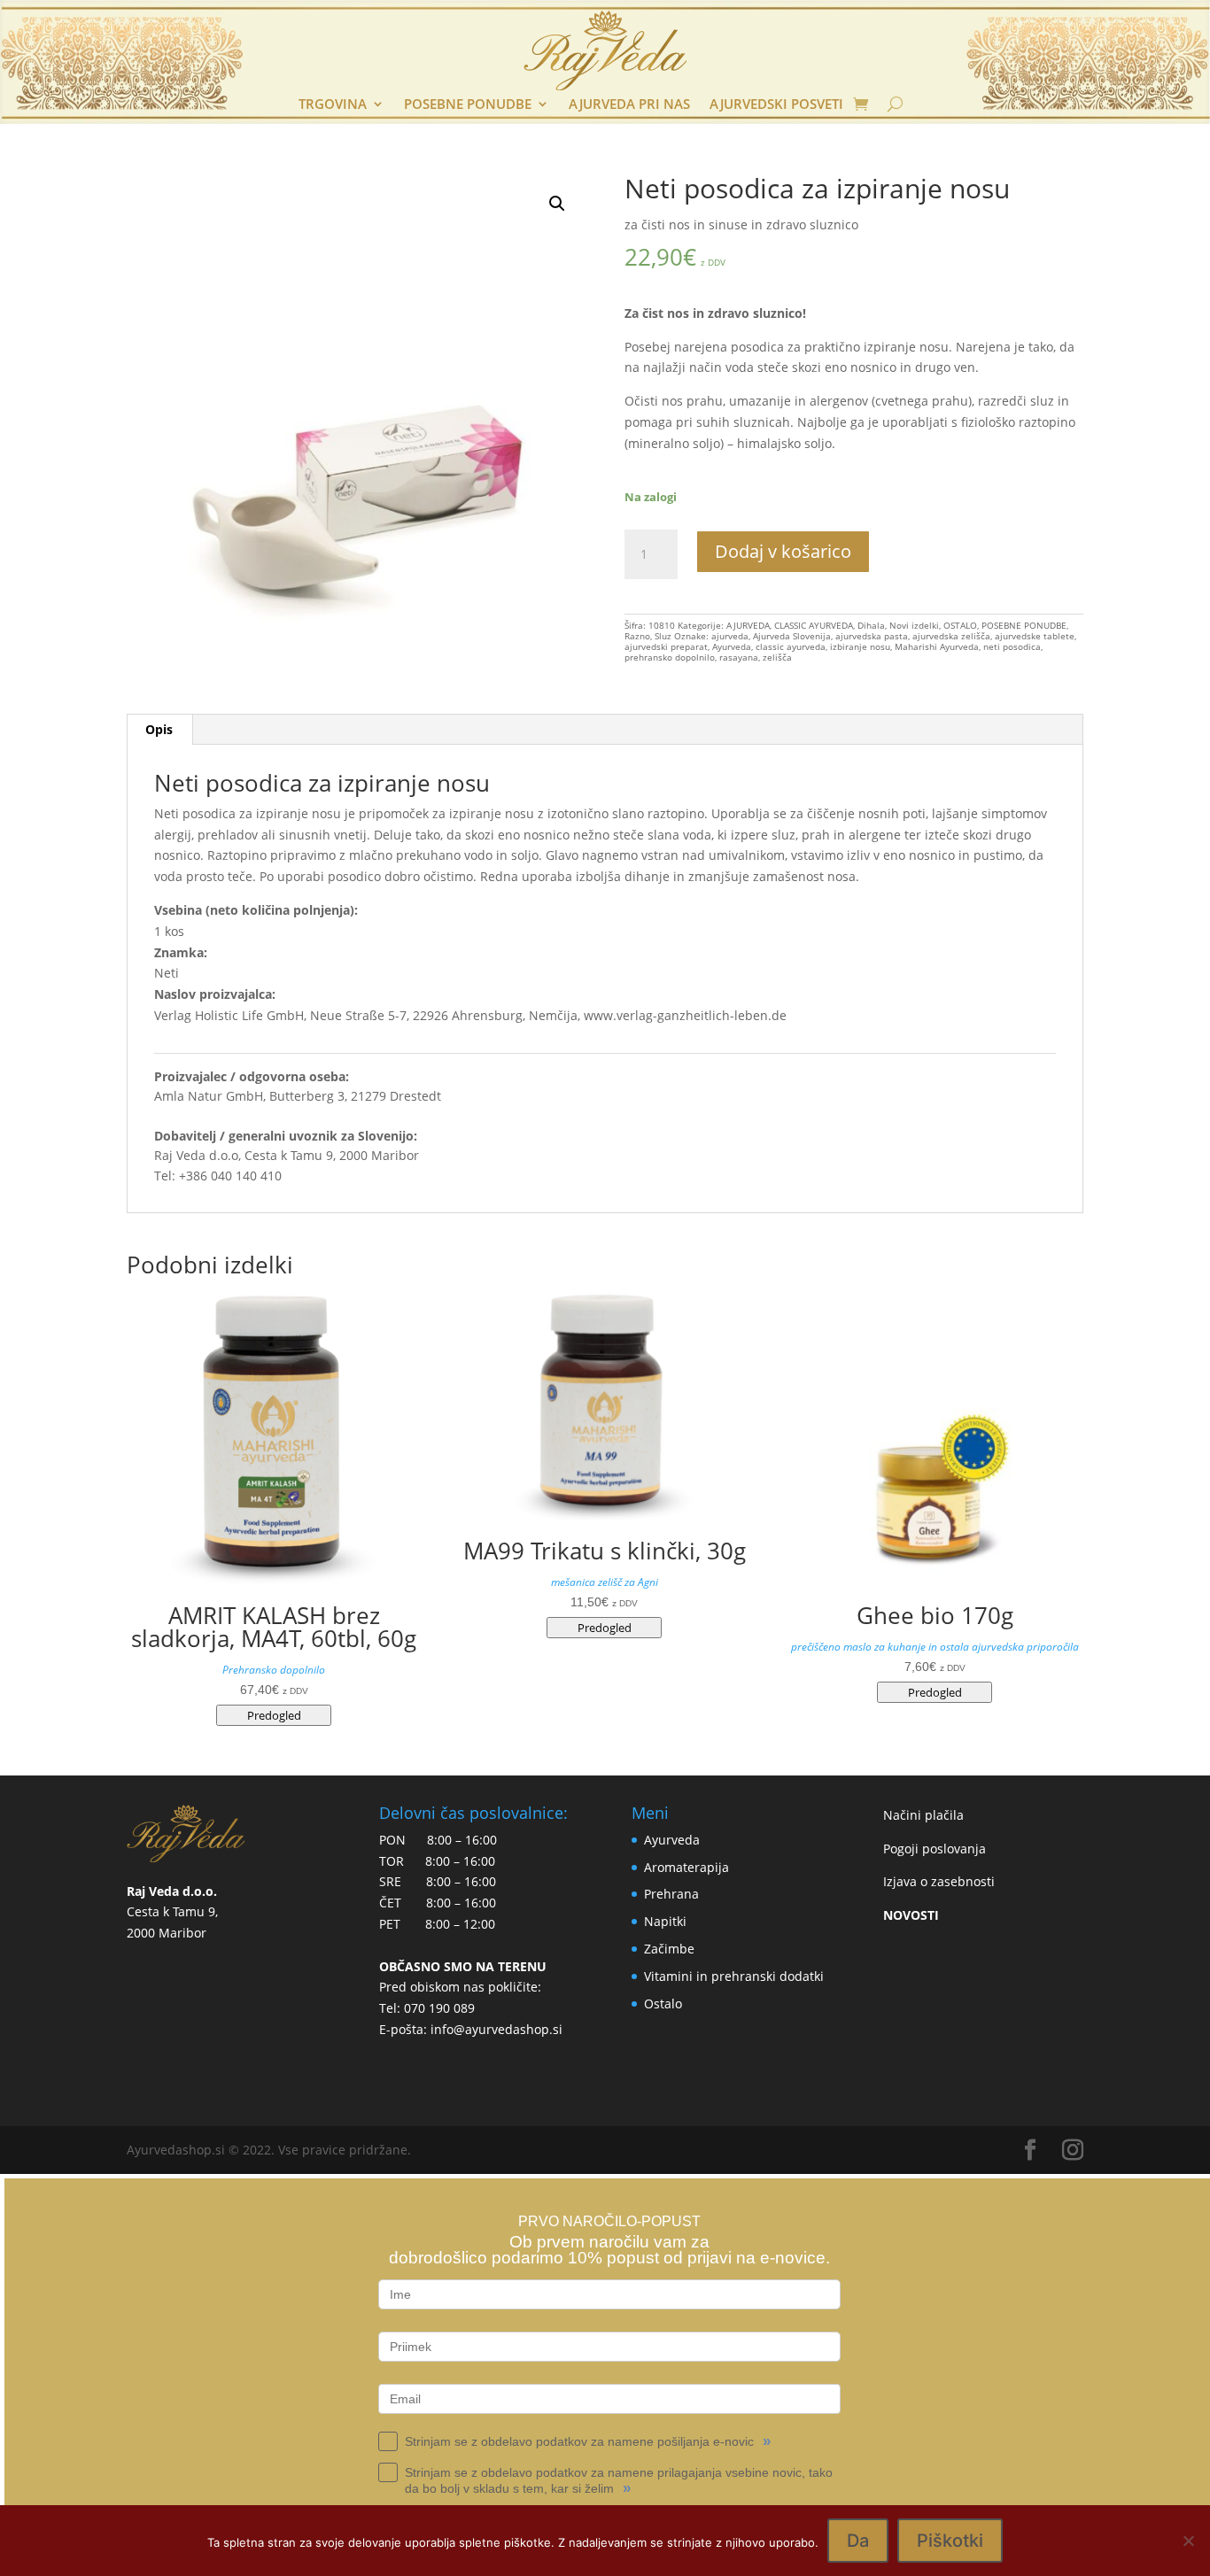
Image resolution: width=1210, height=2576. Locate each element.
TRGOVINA (333, 105)
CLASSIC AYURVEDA (814, 625)
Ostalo (663, 2004)
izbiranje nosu (860, 646)
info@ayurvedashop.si (496, 2029)
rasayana (739, 657)
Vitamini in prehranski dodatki (734, 1976)
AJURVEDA (748, 625)
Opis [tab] (159, 729)
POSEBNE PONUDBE (468, 105)
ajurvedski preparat (666, 646)
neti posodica (1012, 646)
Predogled (274, 1715)
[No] (1188, 2541)
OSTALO (960, 625)
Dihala (871, 625)
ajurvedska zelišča (951, 636)
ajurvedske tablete (1035, 636)
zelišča (777, 657)
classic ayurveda (791, 646)
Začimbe (669, 1949)
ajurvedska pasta (872, 636)
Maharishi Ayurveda (937, 646)
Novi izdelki (914, 625)
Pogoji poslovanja (935, 1849)
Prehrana (671, 1894)
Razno (637, 636)
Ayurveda (732, 646)
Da (858, 2541)
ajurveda (730, 636)
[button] (557, 204)
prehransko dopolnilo (670, 657)
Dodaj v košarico (783, 551)
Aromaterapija (686, 1867)
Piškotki (950, 2541)
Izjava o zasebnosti (939, 1881)
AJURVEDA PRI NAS (629, 105)
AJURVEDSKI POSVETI (776, 105)
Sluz (663, 636)
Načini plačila (923, 1815)
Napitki (665, 1921)
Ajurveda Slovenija (792, 636)
